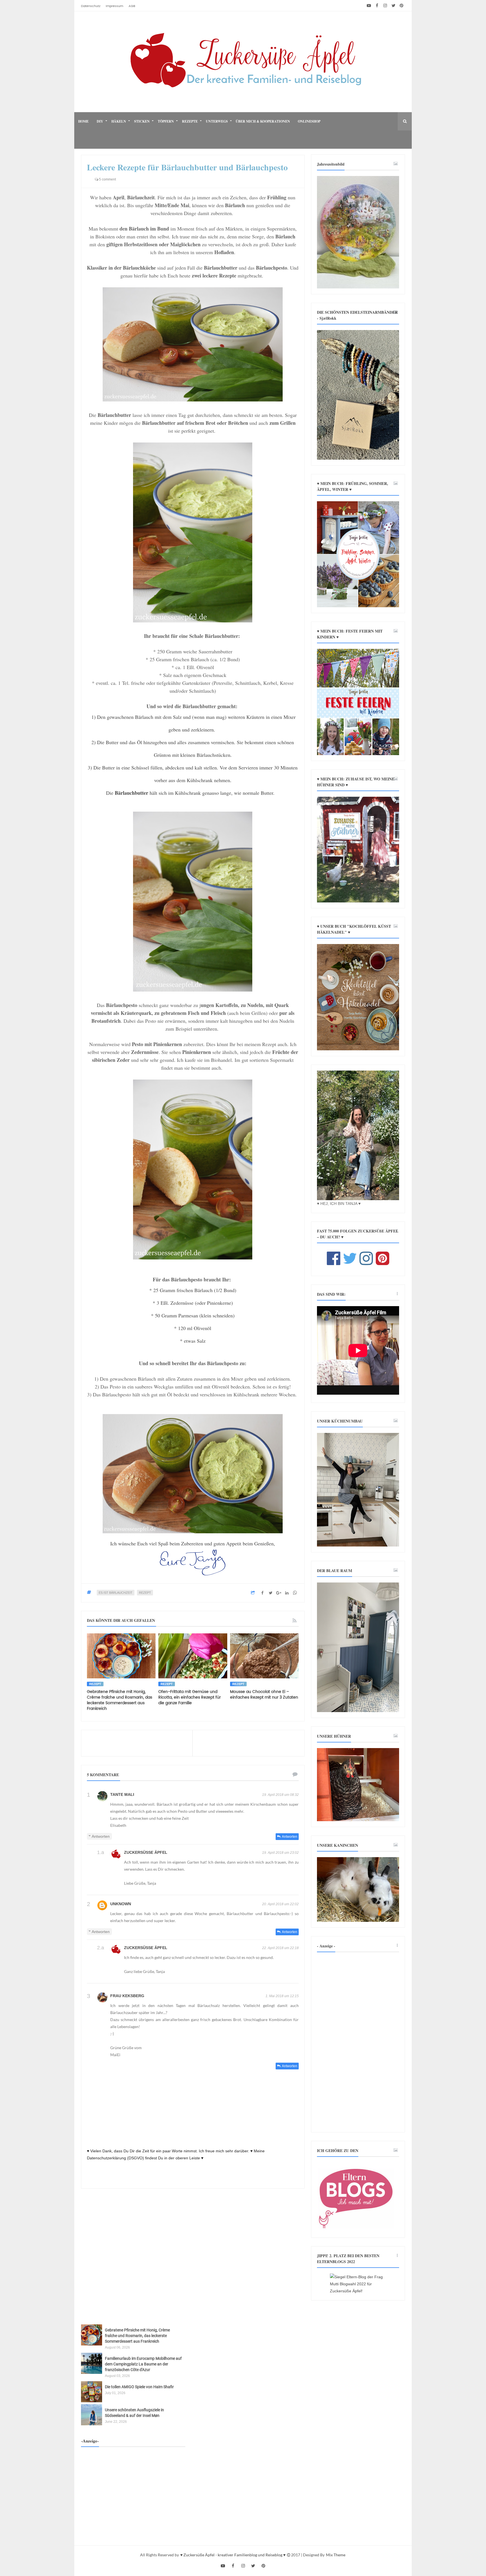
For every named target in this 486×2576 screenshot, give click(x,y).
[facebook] (377, 6)
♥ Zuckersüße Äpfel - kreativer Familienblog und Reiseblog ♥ (233, 2555)
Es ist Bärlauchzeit (116, 1593)
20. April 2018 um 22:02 (280, 1904)
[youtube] (369, 6)
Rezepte (190, 121)
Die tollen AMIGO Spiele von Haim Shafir (139, 2387)
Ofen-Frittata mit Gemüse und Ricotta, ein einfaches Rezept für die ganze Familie (190, 1697)
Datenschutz (91, 6)
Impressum (114, 6)
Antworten (290, 1837)
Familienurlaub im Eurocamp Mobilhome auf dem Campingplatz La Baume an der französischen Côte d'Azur (143, 2364)
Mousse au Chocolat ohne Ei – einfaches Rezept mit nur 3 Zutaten (264, 1695)
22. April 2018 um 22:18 (280, 1948)
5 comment (107, 179)
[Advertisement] (358, 2042)
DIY (100, 121)
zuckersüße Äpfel (146, 1852)
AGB (132, 6)
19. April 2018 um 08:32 (280, 1795)
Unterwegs (217, 121)
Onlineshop (309, 121)
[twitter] (393, 6)
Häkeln (119, 121)
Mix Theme (336, 2555)
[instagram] (385, 6)
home (83, 121)
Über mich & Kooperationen (263, 121)
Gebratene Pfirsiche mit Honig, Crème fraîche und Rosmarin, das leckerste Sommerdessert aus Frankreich (120, 1700)
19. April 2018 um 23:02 (280, 1853)
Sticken (142, 121)
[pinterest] (401, 6)
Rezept (145, 1593)
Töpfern (166, 121)
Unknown (121, 1904)
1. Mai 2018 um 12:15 (282, 1996)
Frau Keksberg (127, 1996)
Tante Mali (122, 1794)
